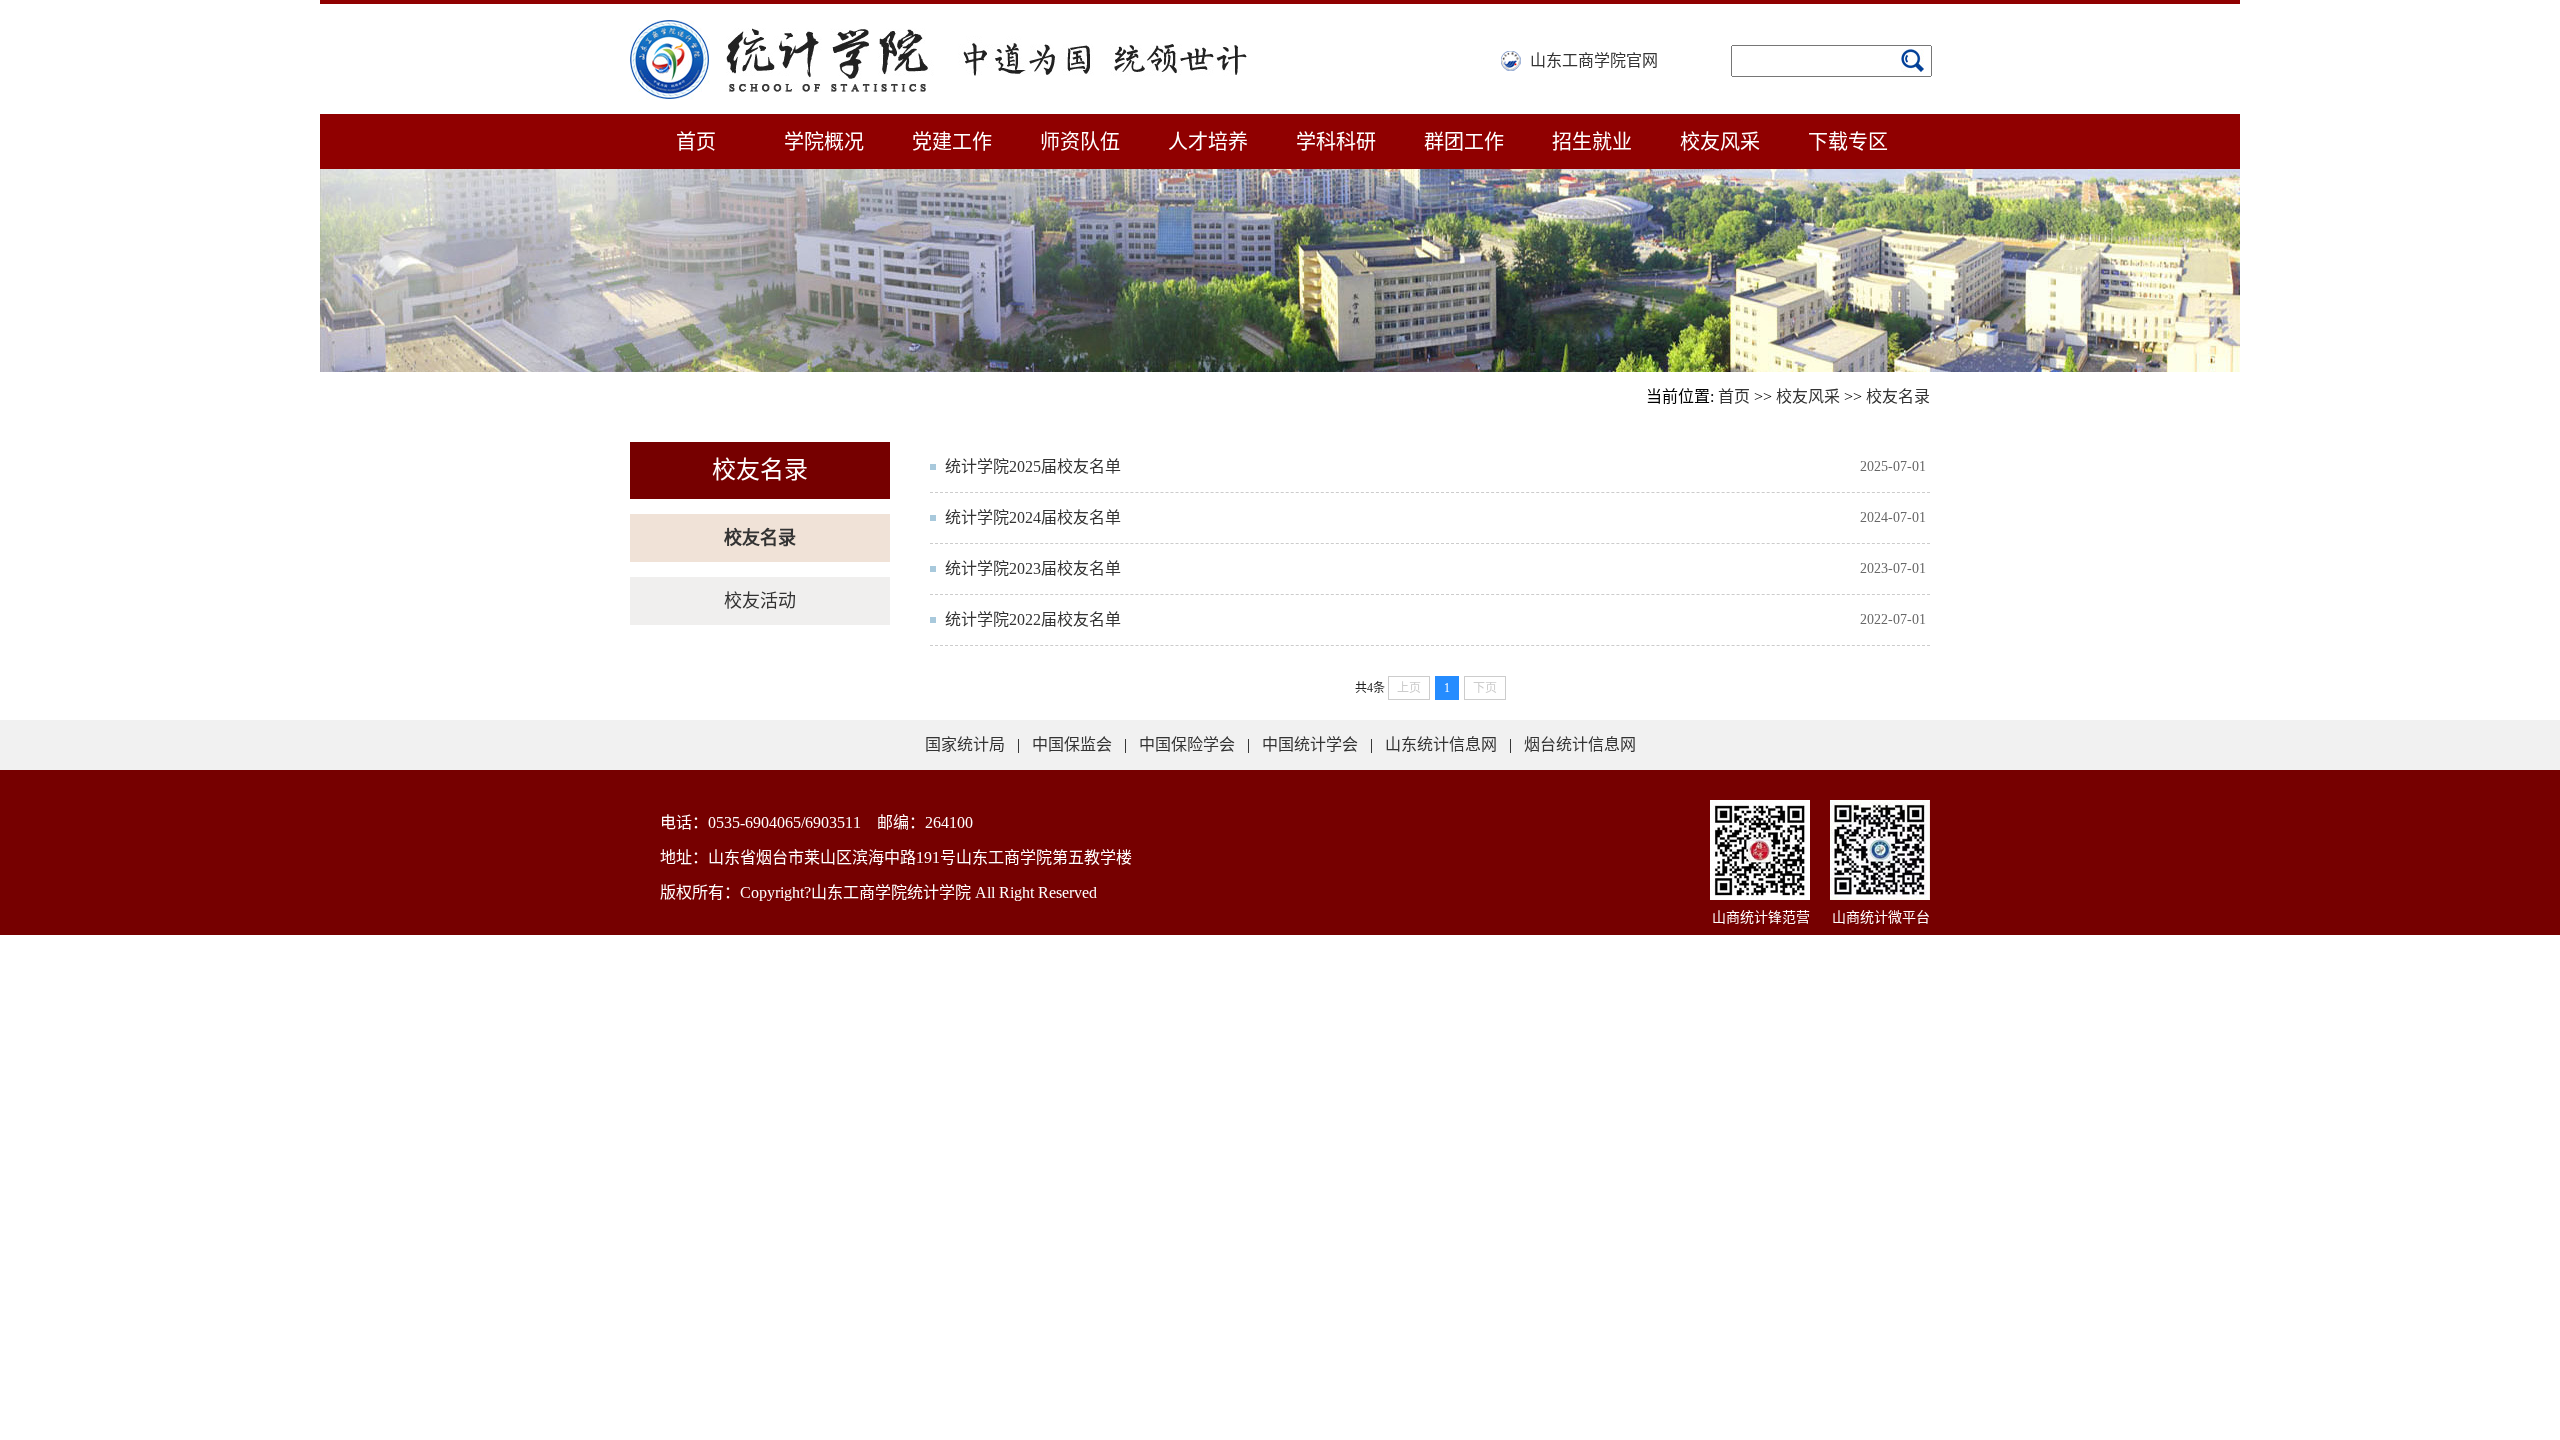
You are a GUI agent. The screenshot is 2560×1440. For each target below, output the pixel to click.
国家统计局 (965, 744)
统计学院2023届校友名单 (1033, 568)
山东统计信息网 (1441, 744)
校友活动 (760, 601)
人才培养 (1208, 142)
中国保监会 (1072, 744)
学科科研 (1336, 142)
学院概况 (824, 142)
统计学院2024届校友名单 (1033, 517)
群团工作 (1464, 142)
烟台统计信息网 (1580, 744)
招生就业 (1592, 142)
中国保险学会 (1187, 744)
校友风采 (1720, 142)
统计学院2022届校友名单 (1033, 619)
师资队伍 (1080, 142)
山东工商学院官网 (1594, 60)
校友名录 (1898, 396)
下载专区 (1848, 142)
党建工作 (952, 142)
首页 (696, 142)
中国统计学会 (1310, 744)
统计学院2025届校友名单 (1033, 466)
